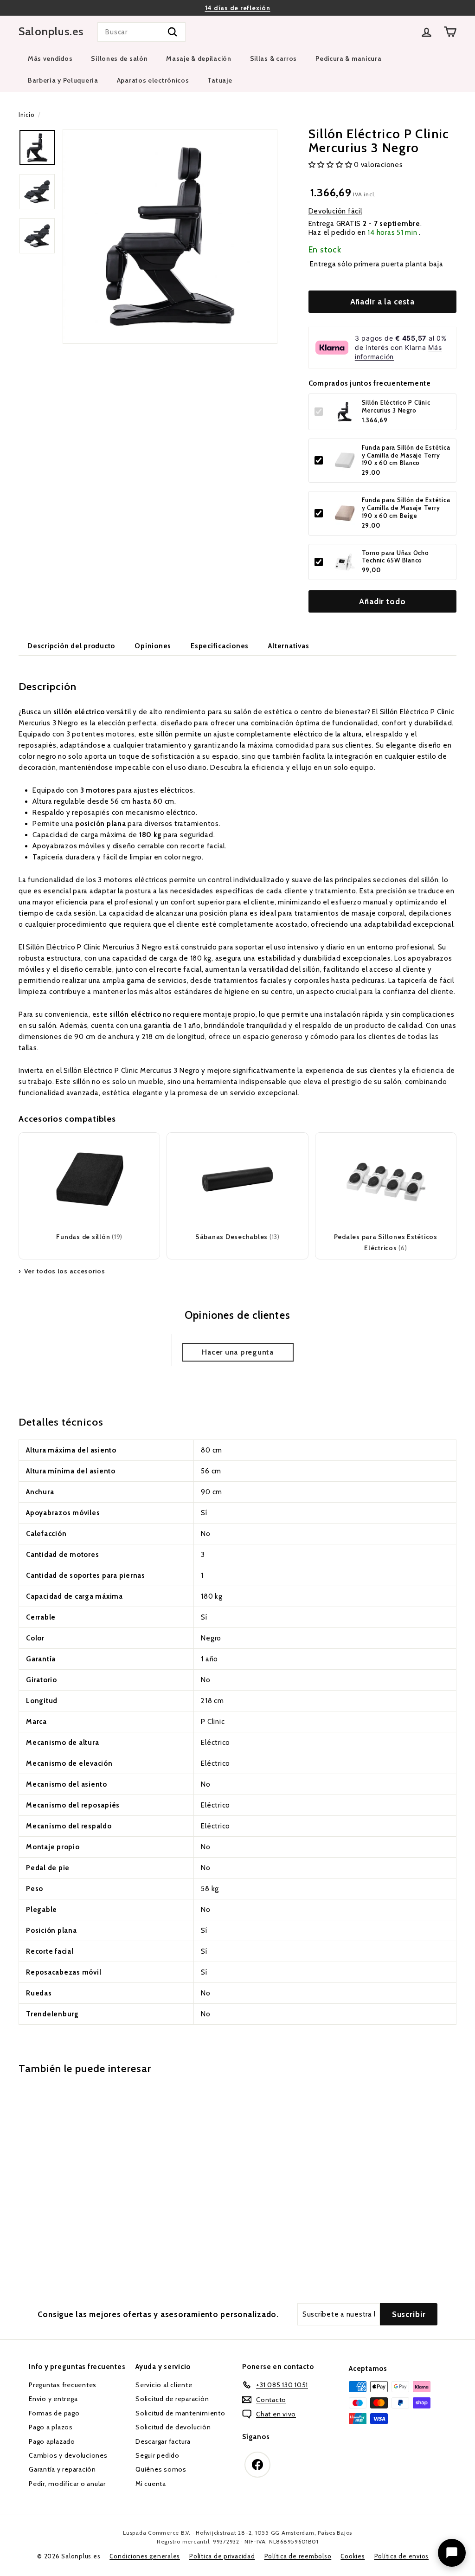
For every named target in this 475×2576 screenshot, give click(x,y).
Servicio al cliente (164, 2385)
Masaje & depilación (199, 58)
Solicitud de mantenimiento (180, 2413)
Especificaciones (220, 646)
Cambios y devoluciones (68, 2455)
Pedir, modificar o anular (67, 2484)
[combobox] (141, 32)
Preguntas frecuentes (63, 2385)
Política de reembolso (298, 2556)
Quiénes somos (161, 2469)
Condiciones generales (145, 2556)
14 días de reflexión (238, 8)
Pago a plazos (51, 2427)
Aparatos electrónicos (153, 80)
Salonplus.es (51, 32)
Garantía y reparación (62, 2469)
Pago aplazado (52, 2441)
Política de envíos (402, 2556)
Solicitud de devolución (173, 2427)
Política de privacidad (222, 2556)
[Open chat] (452, 2553)
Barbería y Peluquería (63, 80)
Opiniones (153, 646)
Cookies (353, 2556)
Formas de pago (54, 2413)
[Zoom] (170, 236)
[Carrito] (450, 32)
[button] (331, 165)
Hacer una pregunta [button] (238, 1352)
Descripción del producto (71, 646)
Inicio (26, 115)
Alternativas (289, 646)
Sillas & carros (274, 58)
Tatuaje (220, 80)
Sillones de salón (119, 58)
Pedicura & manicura (348, 58)
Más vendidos (50, 58)
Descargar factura (163, 2441)
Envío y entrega (53, 2399)
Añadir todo (382, 601)
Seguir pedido (157, 2455)
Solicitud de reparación (172, 2399)
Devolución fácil (335, 211)
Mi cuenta (151, 2484)
